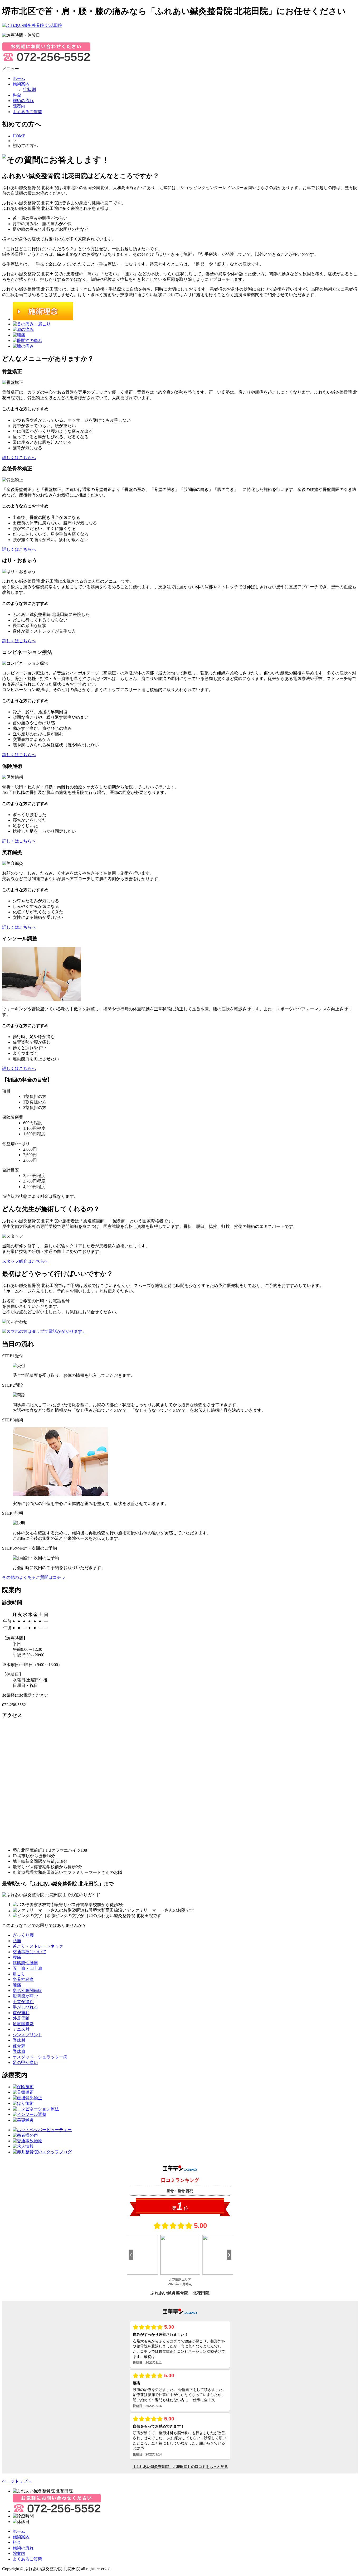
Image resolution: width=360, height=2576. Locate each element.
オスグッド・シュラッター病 (40, 2057)
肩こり (19, 1974)
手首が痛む (23, 2002)
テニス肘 (21, 2029)
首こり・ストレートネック (38, 1946)
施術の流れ (23, 2548)
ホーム (19, 2531)
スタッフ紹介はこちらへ (25, 1261)
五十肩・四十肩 (27, 1968)
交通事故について (30, 1952)
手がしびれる (25, 2007)
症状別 (30, 90)
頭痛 (17, 1941)
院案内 (19, 2553)
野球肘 (19, 2040)
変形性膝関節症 (27, 1991)
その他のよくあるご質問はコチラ (34, 1577)
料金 (17, 2542)
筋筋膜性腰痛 (25, 1963)
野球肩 (19, 2051)
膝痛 (17, 1985)
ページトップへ (17, 2481)
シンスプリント (27, 2035)
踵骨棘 (19, 2046)
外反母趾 (21, 2018)
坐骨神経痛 (23, 1979)
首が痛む (21, 2013)
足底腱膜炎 (23, 2024)
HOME (19, 136)
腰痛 (17, 1957)
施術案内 (21, 2537)
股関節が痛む (25, 1996)
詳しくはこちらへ (19, 458)
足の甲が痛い (25, 2063)
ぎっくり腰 (23, 1935)
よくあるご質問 (27, 2559)
